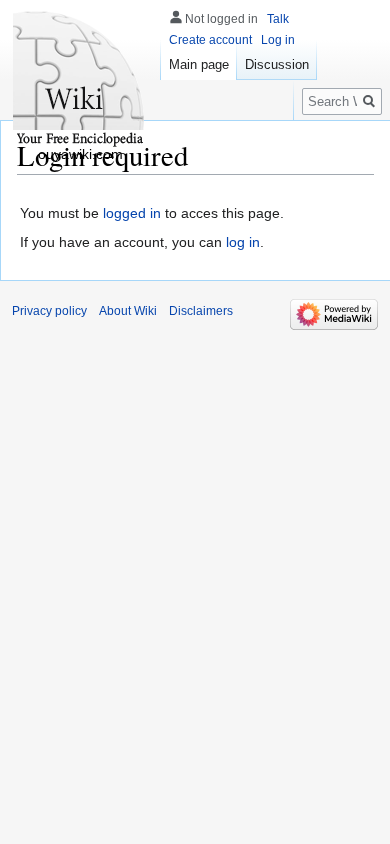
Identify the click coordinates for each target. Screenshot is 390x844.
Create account (210, 40)
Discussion (277, 64)
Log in (278, 40)
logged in (132, 213)
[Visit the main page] (80, 80)
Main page (199, 64)
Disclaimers (201, 311)
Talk (278, 19)
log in (243, 242)
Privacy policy (49, 311)
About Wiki (128, 311)
